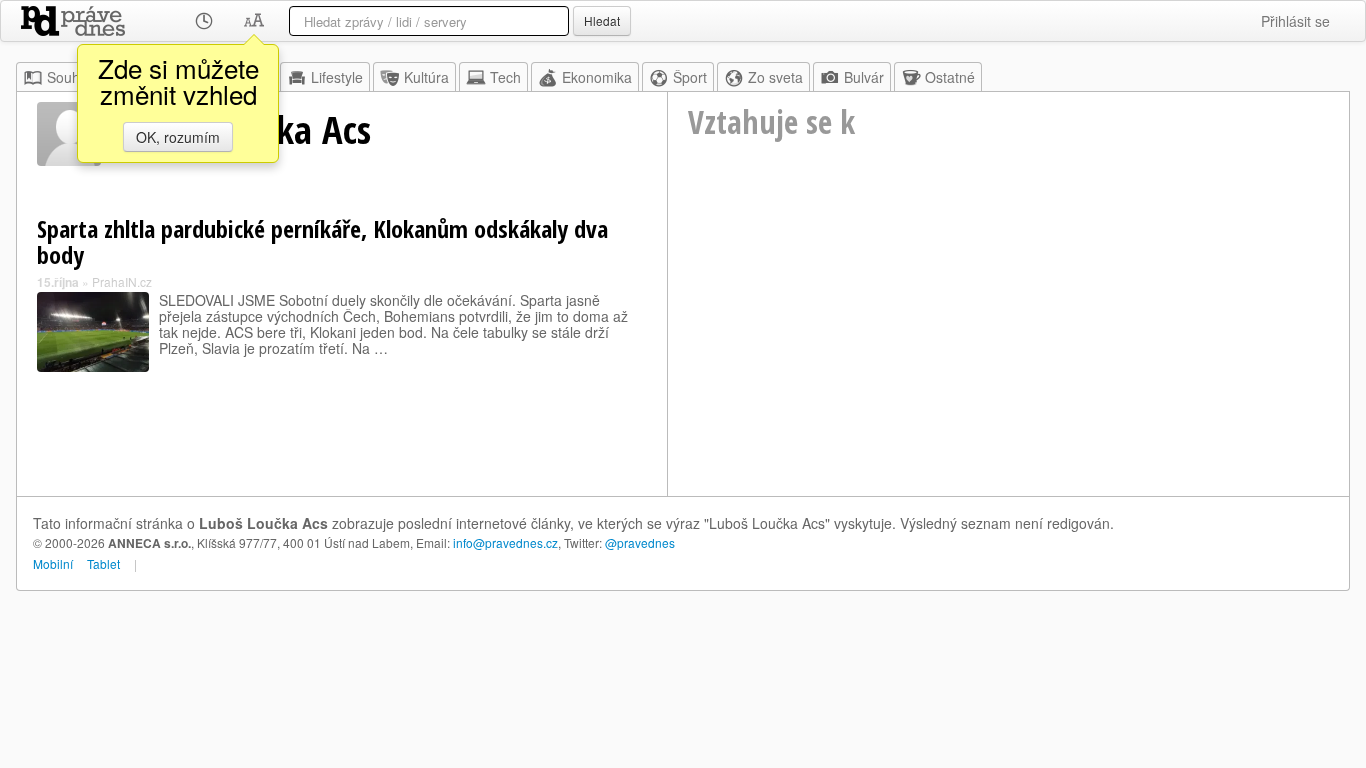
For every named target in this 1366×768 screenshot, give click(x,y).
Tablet (103, 563)
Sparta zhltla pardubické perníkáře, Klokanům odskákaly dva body (322, 241)
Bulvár (864, 77)
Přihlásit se (1295, 21)
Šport (690, 77)
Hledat (602, 20)
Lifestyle (337, 77)
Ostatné (950, 77)
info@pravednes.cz (505, 542)
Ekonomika (597, 77)
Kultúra (426, 77)
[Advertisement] (1008, 346)
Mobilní (53, 563)
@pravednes (640, 542)
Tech (505, 77)
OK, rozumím (178, 137)
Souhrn (70, 77)
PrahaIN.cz (122, 281)
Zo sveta (775, 77)
